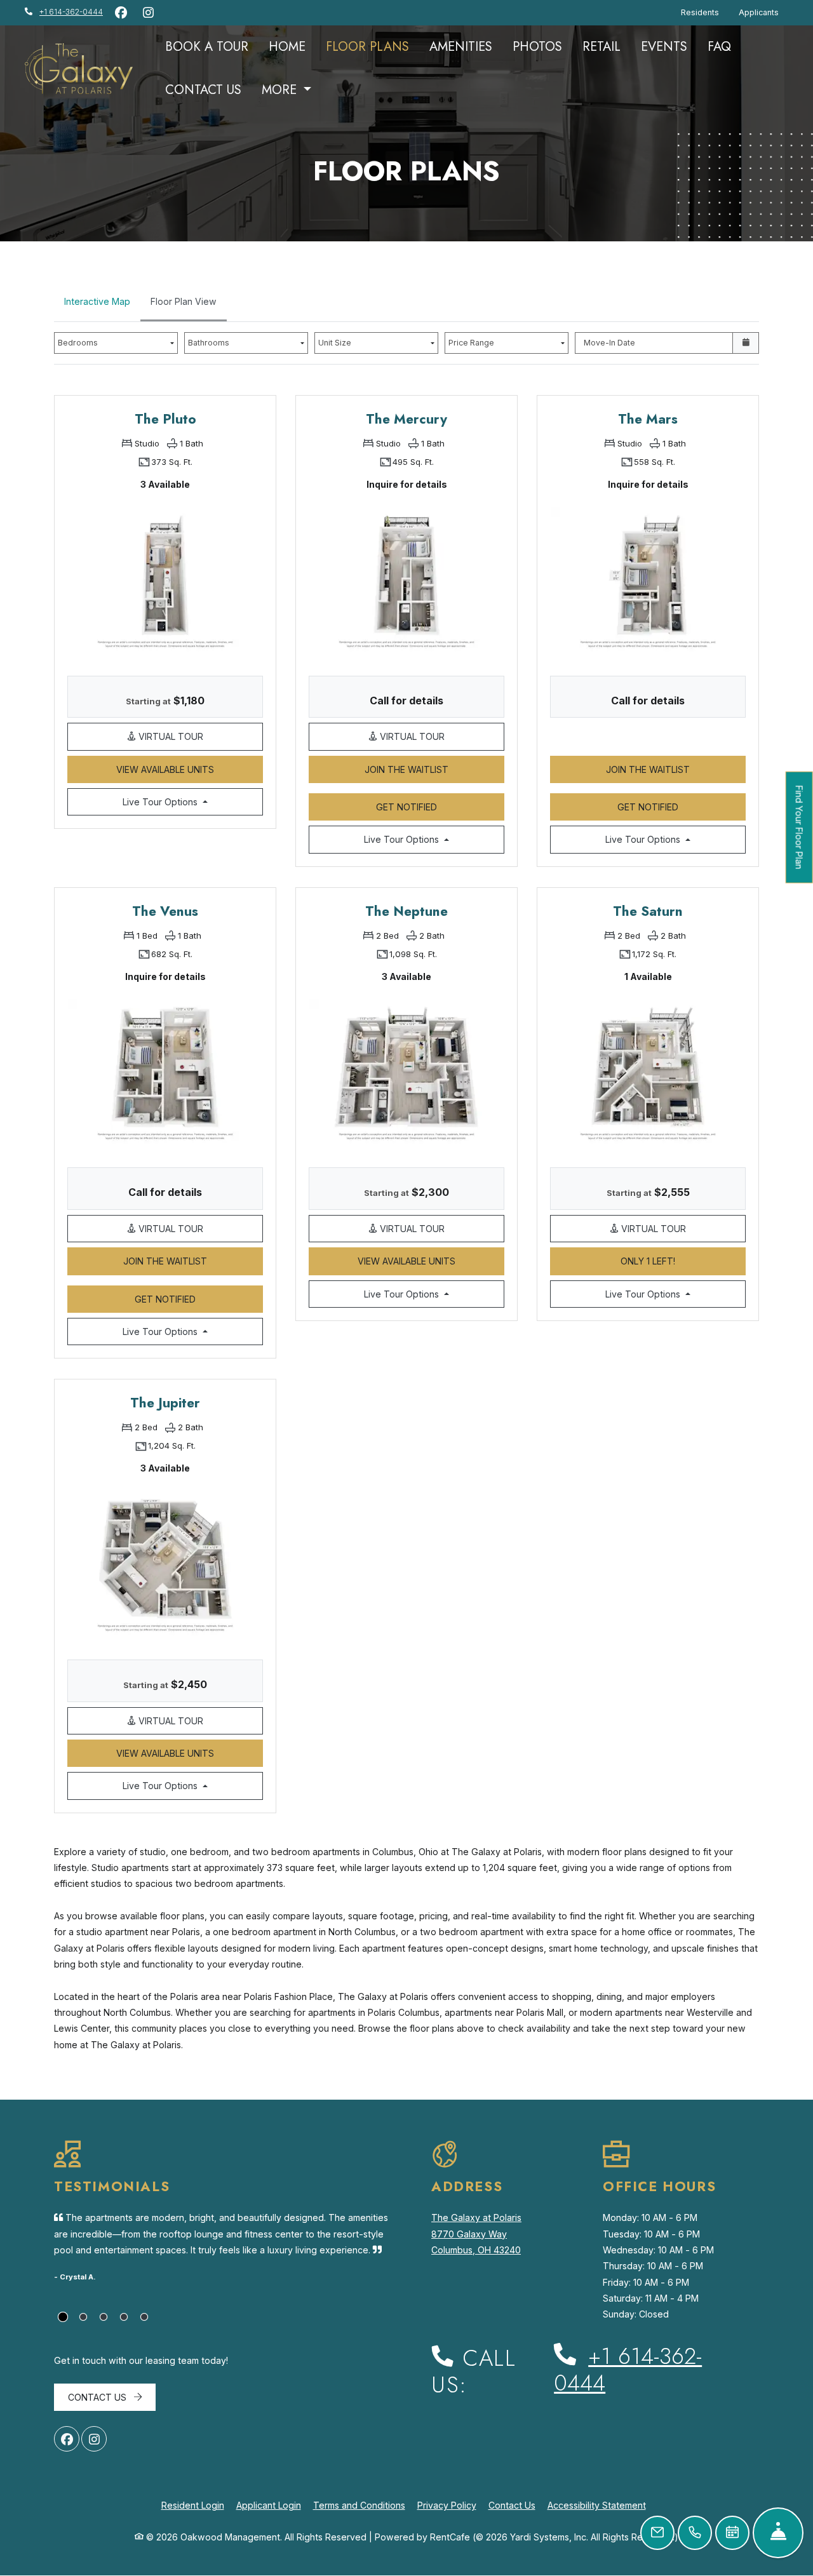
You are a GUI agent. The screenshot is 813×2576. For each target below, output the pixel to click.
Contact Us (203, 90)
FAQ (719, 47)
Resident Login (193, 2505)
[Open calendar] (746, 343)
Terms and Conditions (359, 2505)
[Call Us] (695, 2533)
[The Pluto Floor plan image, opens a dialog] (165, 580)
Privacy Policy (447, 2505)
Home (287, 47)
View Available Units (190, 769)
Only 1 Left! (683, 1261)
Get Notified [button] (440, 807)
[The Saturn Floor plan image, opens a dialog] (648, 1072)
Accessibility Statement (597, 2505)
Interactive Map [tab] (97, 301)
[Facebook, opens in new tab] (121, 13)
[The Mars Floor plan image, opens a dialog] (648, 580)
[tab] (63, 2317)
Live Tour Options (190, 802)
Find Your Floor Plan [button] (800, 834)
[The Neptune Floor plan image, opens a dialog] (406, 1072)
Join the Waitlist (434, 769)
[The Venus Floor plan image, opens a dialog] (165, 1072)
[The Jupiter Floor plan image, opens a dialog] (165, 1564)
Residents (705, 12)
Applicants (763, 12)
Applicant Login (269, 2505)
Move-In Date (609, 343)
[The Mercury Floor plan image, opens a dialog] (406, 580)
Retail (601, 47)
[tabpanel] (406, 1083)
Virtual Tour (199, 736)
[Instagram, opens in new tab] (148, 13)
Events (664, 47)
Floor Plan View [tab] (184, 301)
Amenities (461, 47)
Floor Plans (367, 47)
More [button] (281, 90)
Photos (537, 47)
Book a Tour (207, 47)
